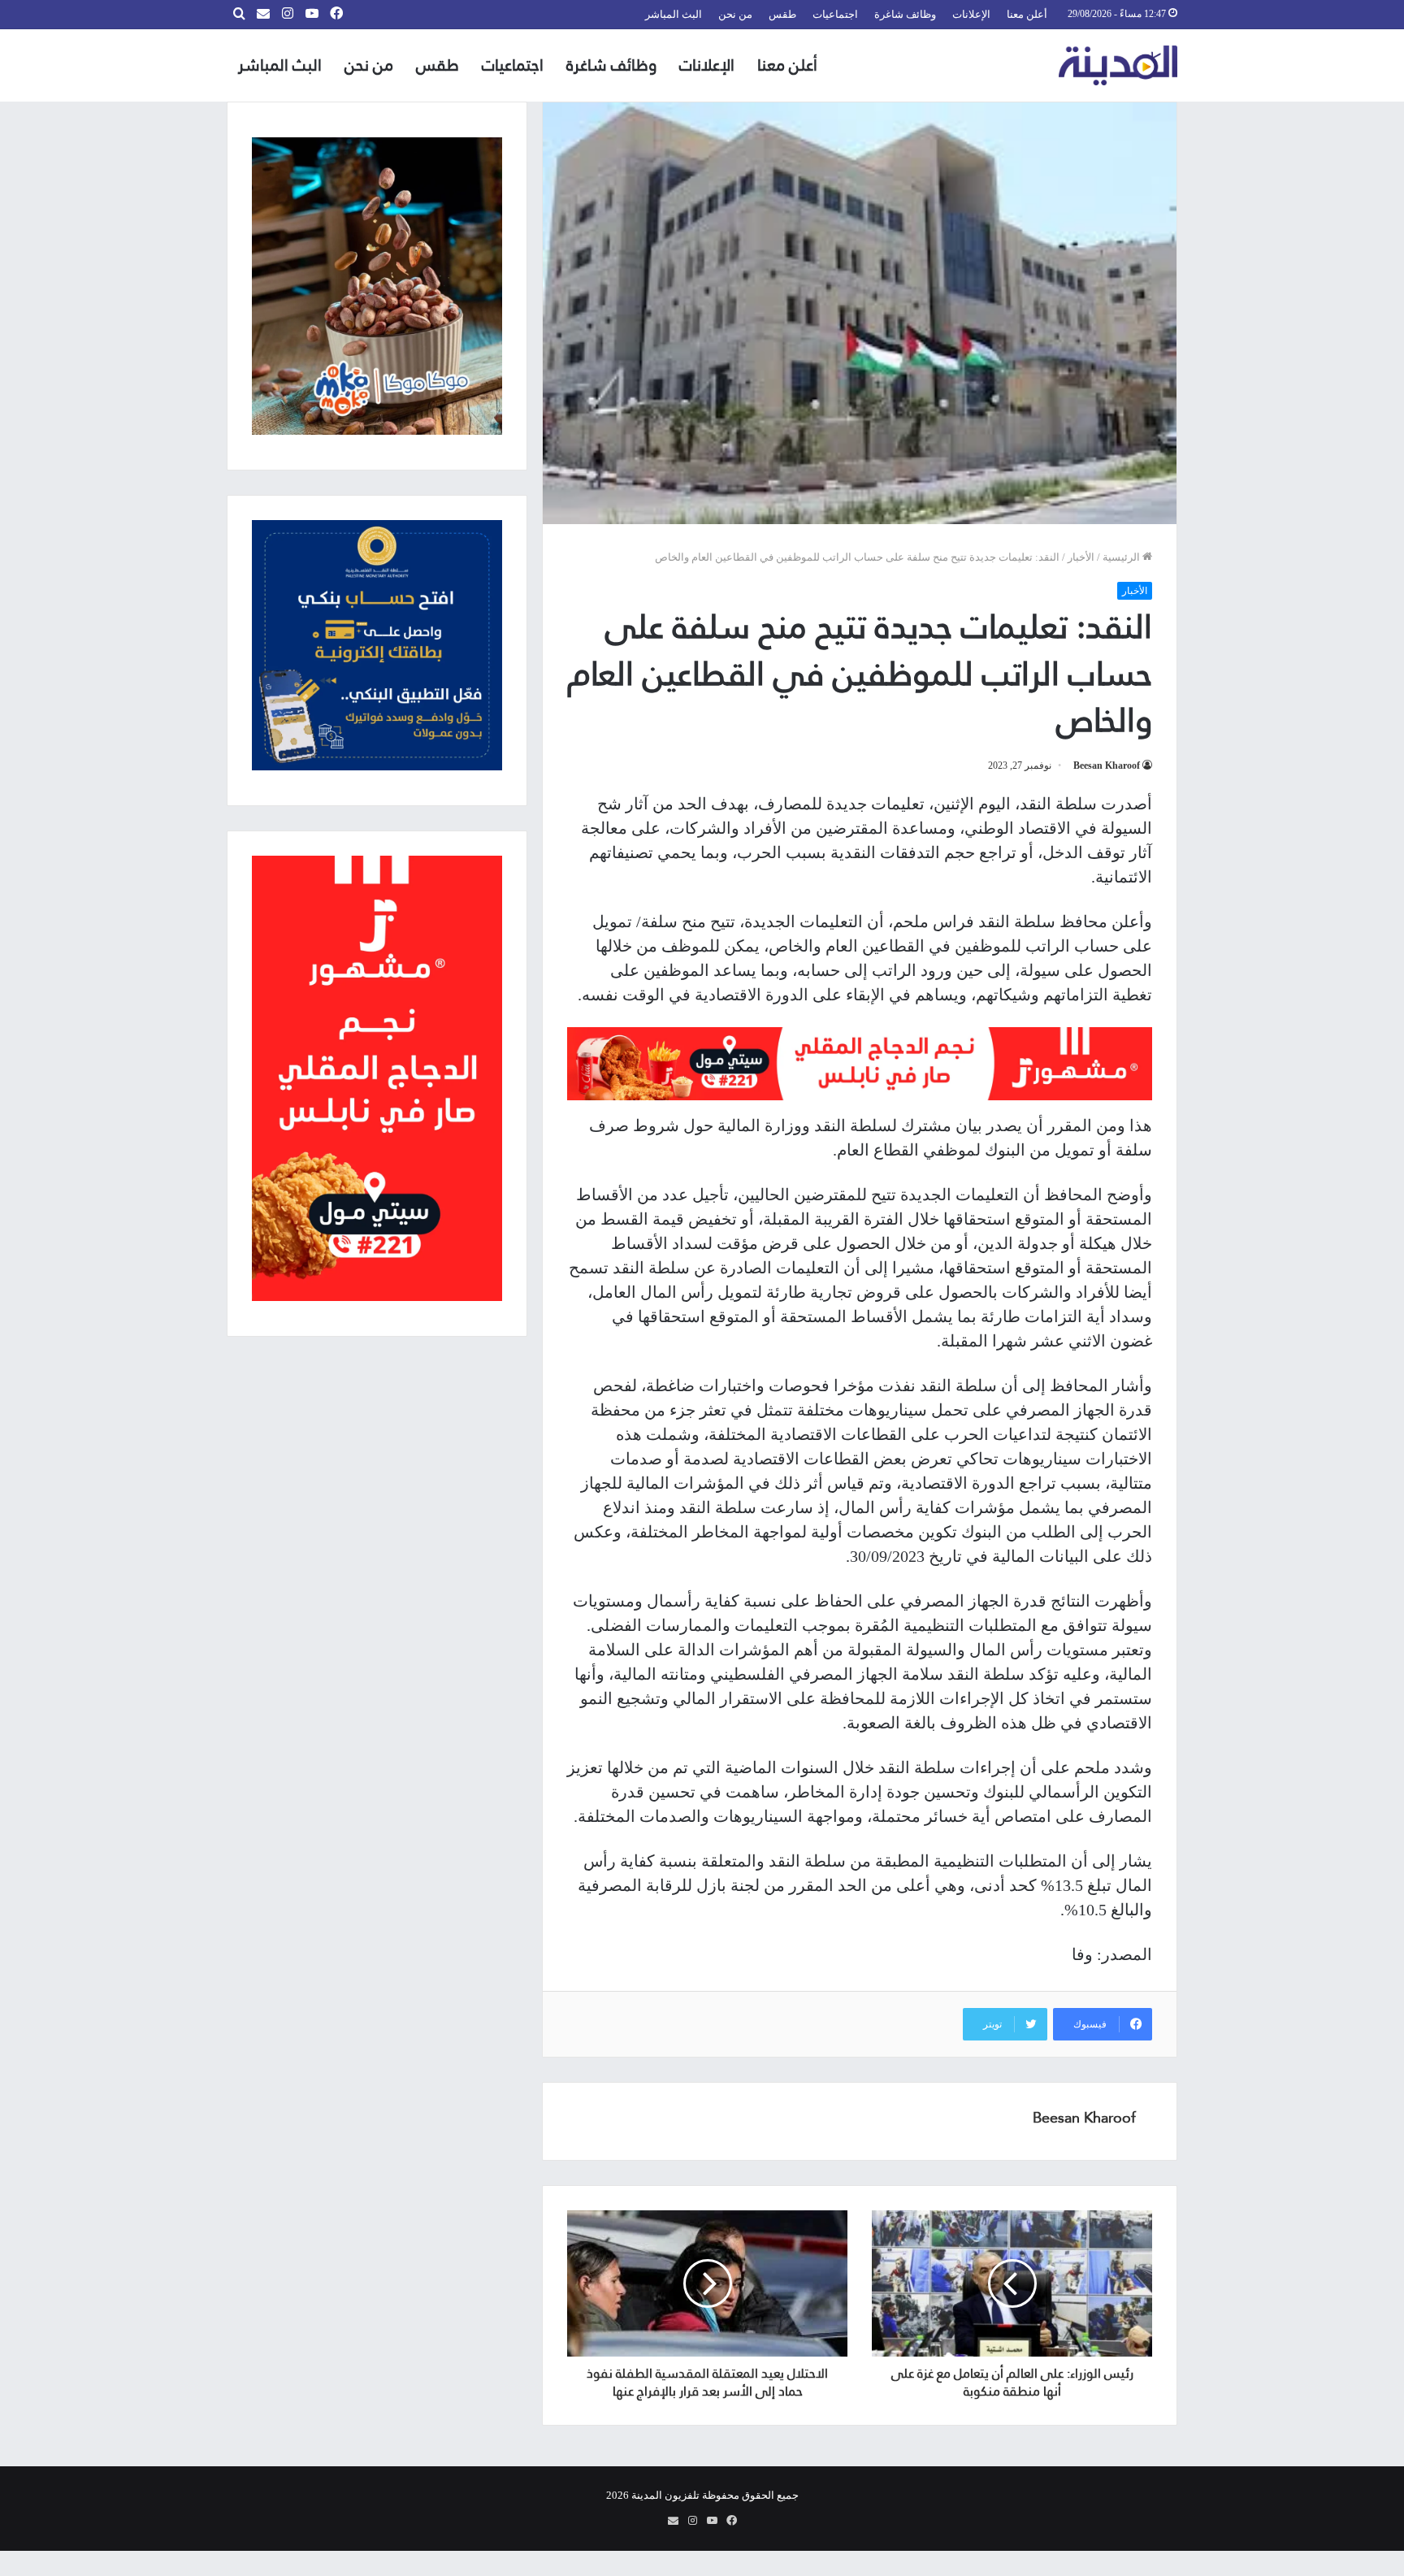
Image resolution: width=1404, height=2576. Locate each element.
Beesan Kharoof (1107, 765)
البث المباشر (674, 14)
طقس (782, 14)
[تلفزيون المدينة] (1118, 65)
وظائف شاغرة (905, 14)
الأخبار (1081, 557)
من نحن (735, 14)
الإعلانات (971, 14)
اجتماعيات (835, 14)
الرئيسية (1122, 557)
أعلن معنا (1027, 14)
